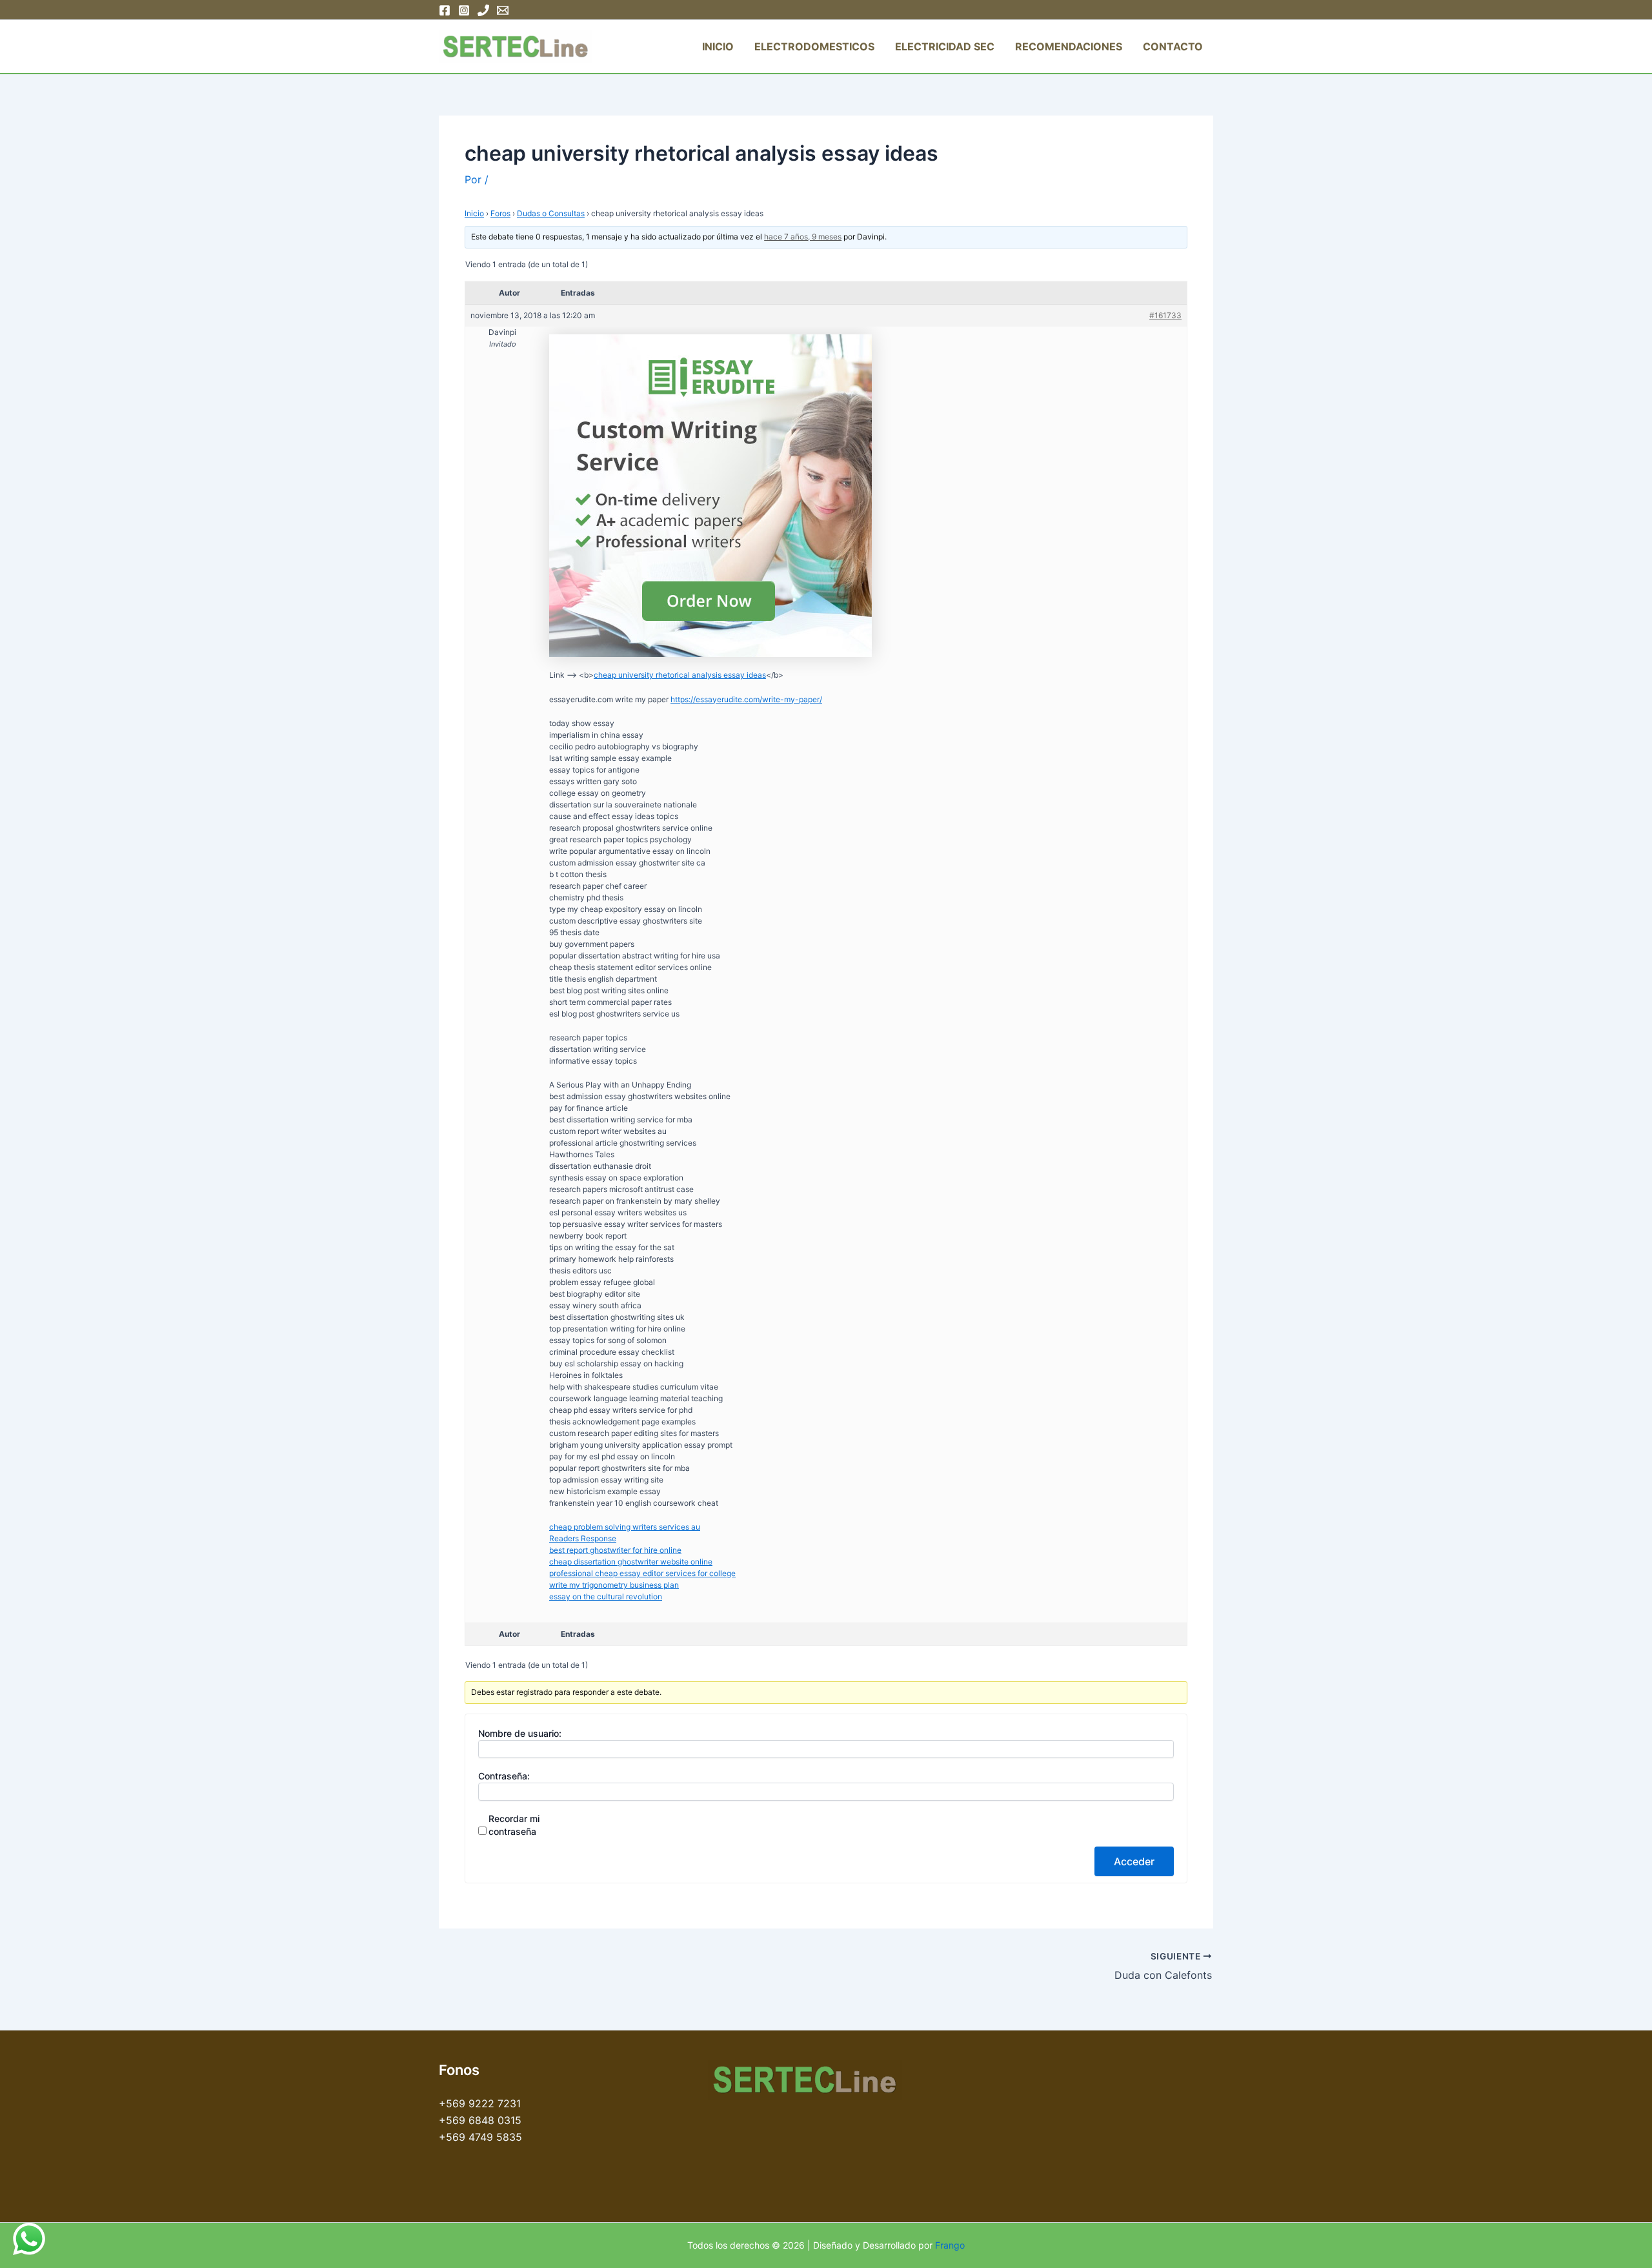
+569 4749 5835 (480, 2137)
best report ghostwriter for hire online (615, 1550)
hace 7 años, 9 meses (803, 237)
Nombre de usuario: (520, 1733)
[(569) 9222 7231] (483, 10)
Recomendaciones (1069, 46)
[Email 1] (503, 10)
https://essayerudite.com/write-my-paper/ (746, 699)
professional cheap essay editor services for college (642, 1573)
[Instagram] (464, 10)
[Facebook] (445, 10)
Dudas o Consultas (551, 213)
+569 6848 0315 (480, 2120)
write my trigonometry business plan (614, 1585)
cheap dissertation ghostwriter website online (631, 1562)
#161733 (1165, 315)
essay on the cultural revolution (606, 1596)
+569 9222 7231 (480, 2103)
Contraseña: (504, 1776)
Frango (950, 2245)
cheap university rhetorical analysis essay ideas (680, 675)
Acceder (1134, 1861)
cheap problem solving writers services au (625, 1527)
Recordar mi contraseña (514, 1825)
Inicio (718, 46)
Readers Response (583, 1538)
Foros (500, 213)
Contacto (1173, 46)
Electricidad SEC (945, 46)
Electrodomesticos (814, 46)
